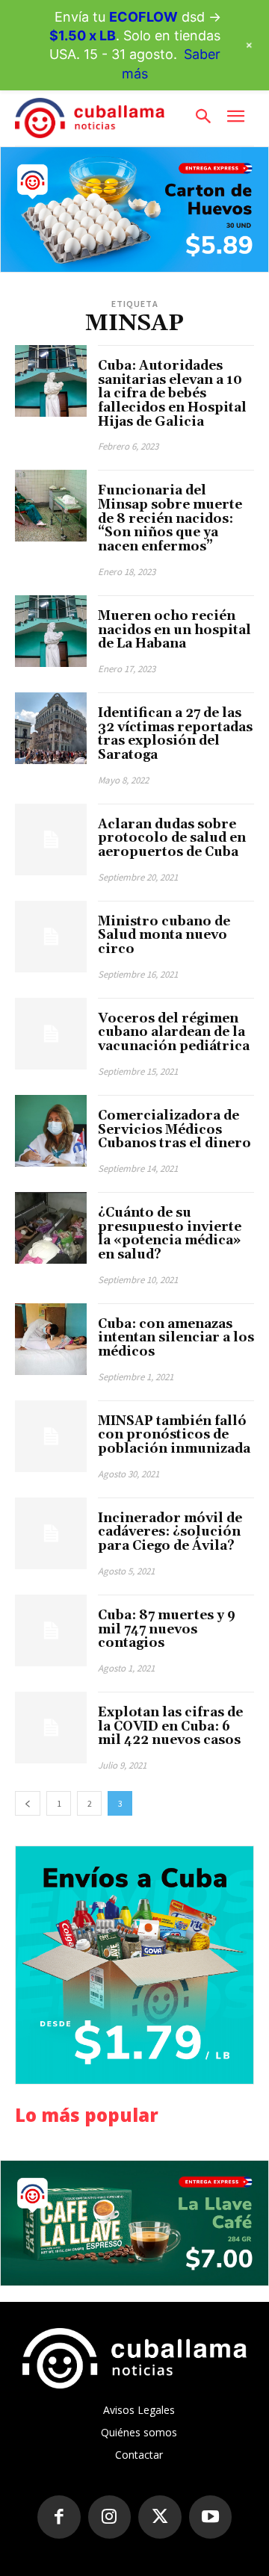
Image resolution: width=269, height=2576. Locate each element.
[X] (160, 2517)
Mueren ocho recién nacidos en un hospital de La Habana (174, 630)
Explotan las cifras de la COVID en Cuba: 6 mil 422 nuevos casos (170, 1726)
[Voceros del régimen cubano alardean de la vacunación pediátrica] (51, 1034)
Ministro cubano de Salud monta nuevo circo (164, 935)
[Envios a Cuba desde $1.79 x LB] (134, 1965)
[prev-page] (28, 1803)
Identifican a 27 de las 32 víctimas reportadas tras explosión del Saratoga (175, 734)
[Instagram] (110, 2517)
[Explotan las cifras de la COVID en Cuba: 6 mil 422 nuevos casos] (51, 1728)
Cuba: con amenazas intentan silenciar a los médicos (176, 1338)
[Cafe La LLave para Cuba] (134, 2223)
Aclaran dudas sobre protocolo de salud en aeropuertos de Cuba (172, 838)
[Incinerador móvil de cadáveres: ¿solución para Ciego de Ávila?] (51, 1533)
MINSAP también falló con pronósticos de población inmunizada (174, 1435)
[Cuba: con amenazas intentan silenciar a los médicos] (51, 1339)
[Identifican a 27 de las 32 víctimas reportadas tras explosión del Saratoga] (51, 728)
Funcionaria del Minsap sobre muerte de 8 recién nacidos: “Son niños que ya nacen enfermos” (170, 519)
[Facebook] (59, 2517)
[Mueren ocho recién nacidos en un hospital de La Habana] (51, 631)
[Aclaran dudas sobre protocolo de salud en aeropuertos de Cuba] (51, 839)
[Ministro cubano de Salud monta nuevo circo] (51, 937)
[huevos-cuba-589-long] (134, 210)
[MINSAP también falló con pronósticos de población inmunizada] (51, 1436)
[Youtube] (211, 2517)
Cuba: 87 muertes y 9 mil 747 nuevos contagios (167, 1629)
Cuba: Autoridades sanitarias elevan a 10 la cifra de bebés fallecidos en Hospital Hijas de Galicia (172, 394)
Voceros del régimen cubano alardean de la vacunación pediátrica (174, 1033)
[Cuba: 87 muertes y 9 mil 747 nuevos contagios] (51, 1630)
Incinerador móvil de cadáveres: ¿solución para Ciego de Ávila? (170, 1532)
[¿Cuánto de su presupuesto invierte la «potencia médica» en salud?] (51, 1228)
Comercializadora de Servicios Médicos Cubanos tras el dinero (174, 1130)
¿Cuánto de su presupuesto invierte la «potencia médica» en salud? (170, 1234)
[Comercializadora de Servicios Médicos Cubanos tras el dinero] (51, 1131)
